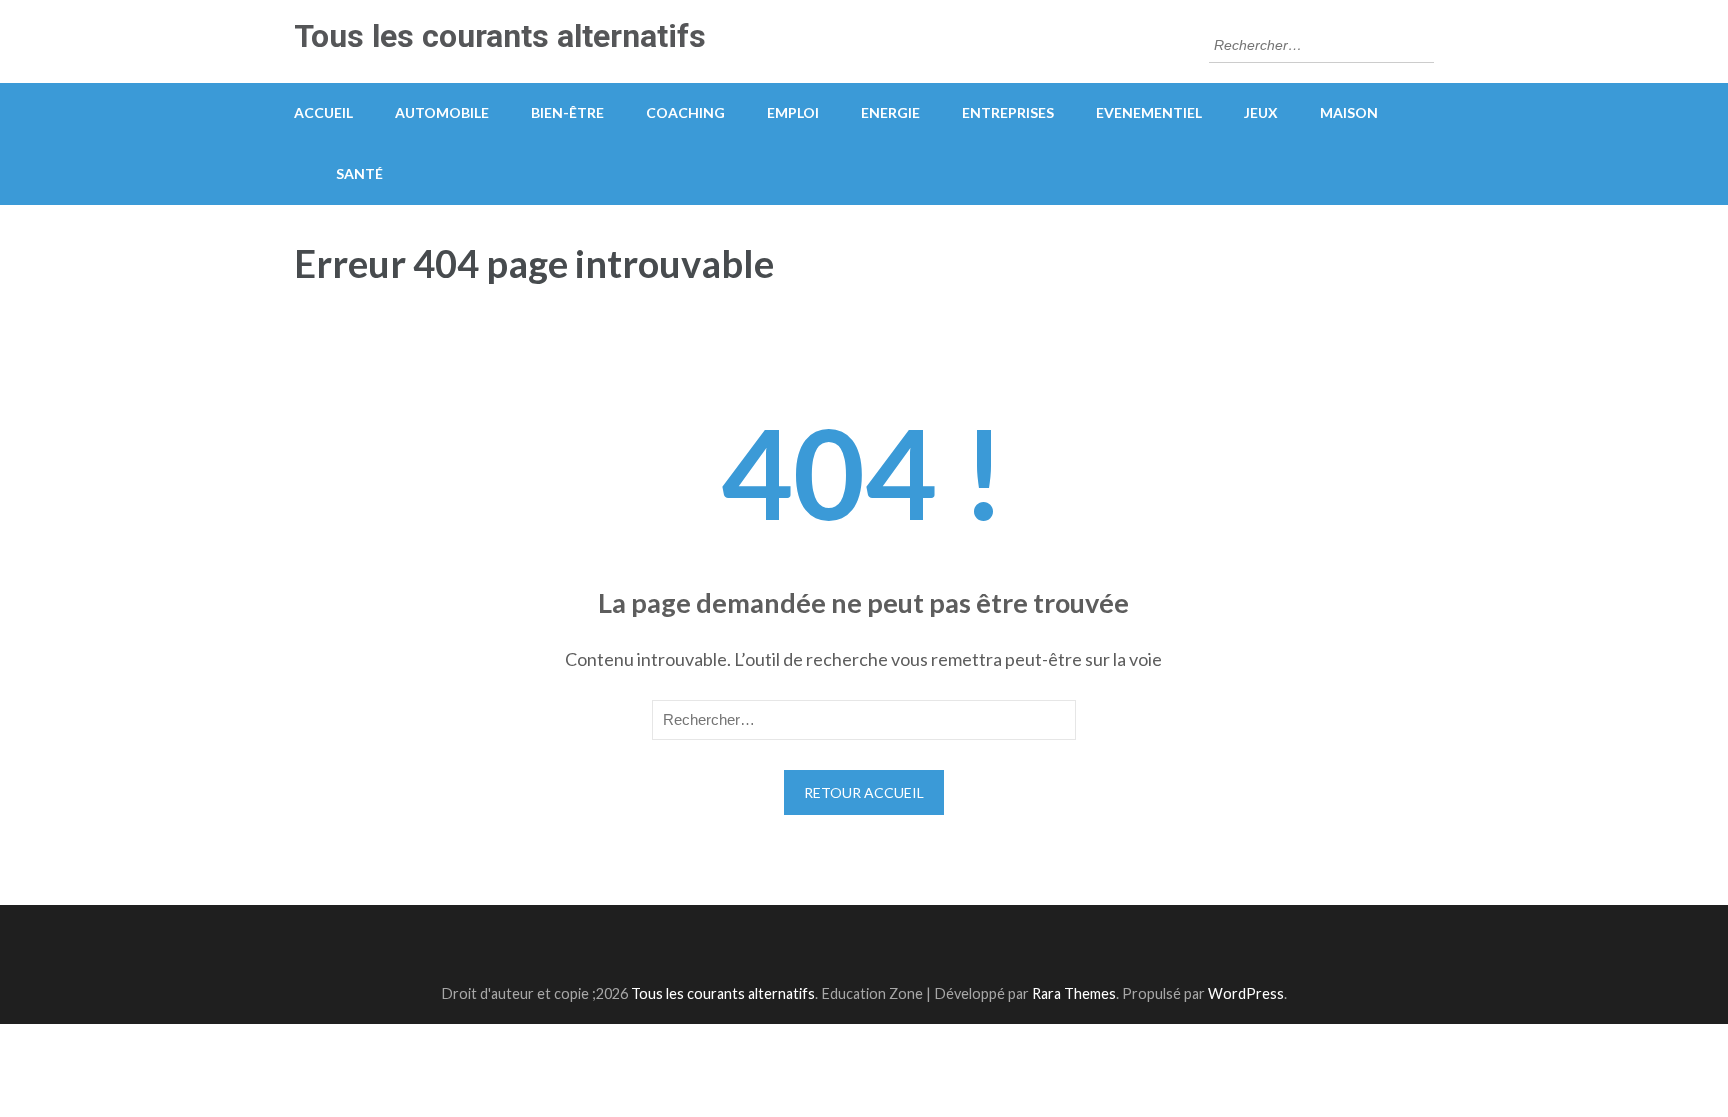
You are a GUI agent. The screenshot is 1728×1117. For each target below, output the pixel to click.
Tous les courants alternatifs (500, 36)
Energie (890, 112)
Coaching (685, 112)
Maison (1349, 112)
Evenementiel (1149, 112)
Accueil (323, 112)
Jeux (1261, 112)
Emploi (793, 112)
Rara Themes (1074, 993)
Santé (359, 173)
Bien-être (567, 112)
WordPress (1246, 993)
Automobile (442, 112)
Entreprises (1008, 112)
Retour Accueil (864, 792)
